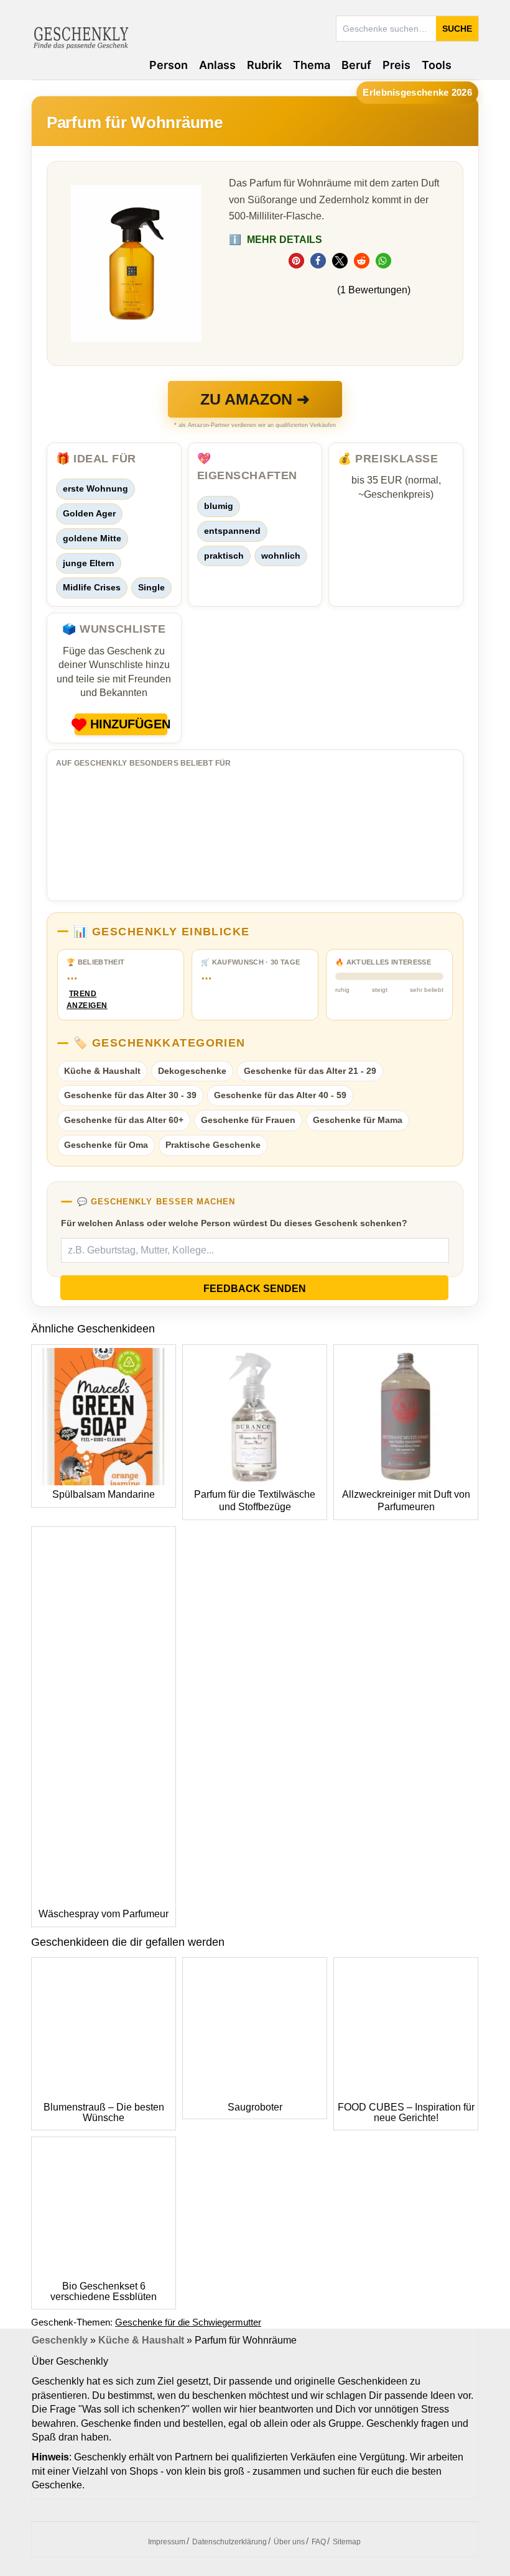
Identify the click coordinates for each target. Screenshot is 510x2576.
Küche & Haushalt (102, 1071)
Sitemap (347, 2542)
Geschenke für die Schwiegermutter (188, 2322)
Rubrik (264, 65)
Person (169, 65)
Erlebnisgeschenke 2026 (417, 92)
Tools (437, 65)
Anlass (217, 65)
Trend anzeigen (83, 1000)
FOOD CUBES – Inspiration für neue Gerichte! (406, 2113)
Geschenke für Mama (358, 1120)
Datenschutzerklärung (229, 2542)
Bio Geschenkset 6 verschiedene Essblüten (104, 2292)
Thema (312, 65)
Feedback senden (255, 1289)
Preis (396, 65)
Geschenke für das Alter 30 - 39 (130, 1095)
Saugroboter (255, 2107)
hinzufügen (129, 724)
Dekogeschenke (192, 1071)
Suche (457, 29)
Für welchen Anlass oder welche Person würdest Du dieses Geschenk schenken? (234, 1223)
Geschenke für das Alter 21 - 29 (310, 1071)
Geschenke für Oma (106, 1145)
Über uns (289, 2542)
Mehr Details (276, 240)
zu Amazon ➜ (255, 399)
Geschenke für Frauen (248, 1120)
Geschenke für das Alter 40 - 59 (280, 1095)
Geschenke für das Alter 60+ (124, 1120)
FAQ (319, 2542)
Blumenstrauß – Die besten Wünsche (104, 2113)
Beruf (356, 65)
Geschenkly (60, 2340)
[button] (296, 261)
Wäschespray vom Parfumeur (104, 1914)
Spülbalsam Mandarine (104, 1494)
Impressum (167, 2542)
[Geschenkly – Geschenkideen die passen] (81, 37)
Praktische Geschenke (213, 1145)
